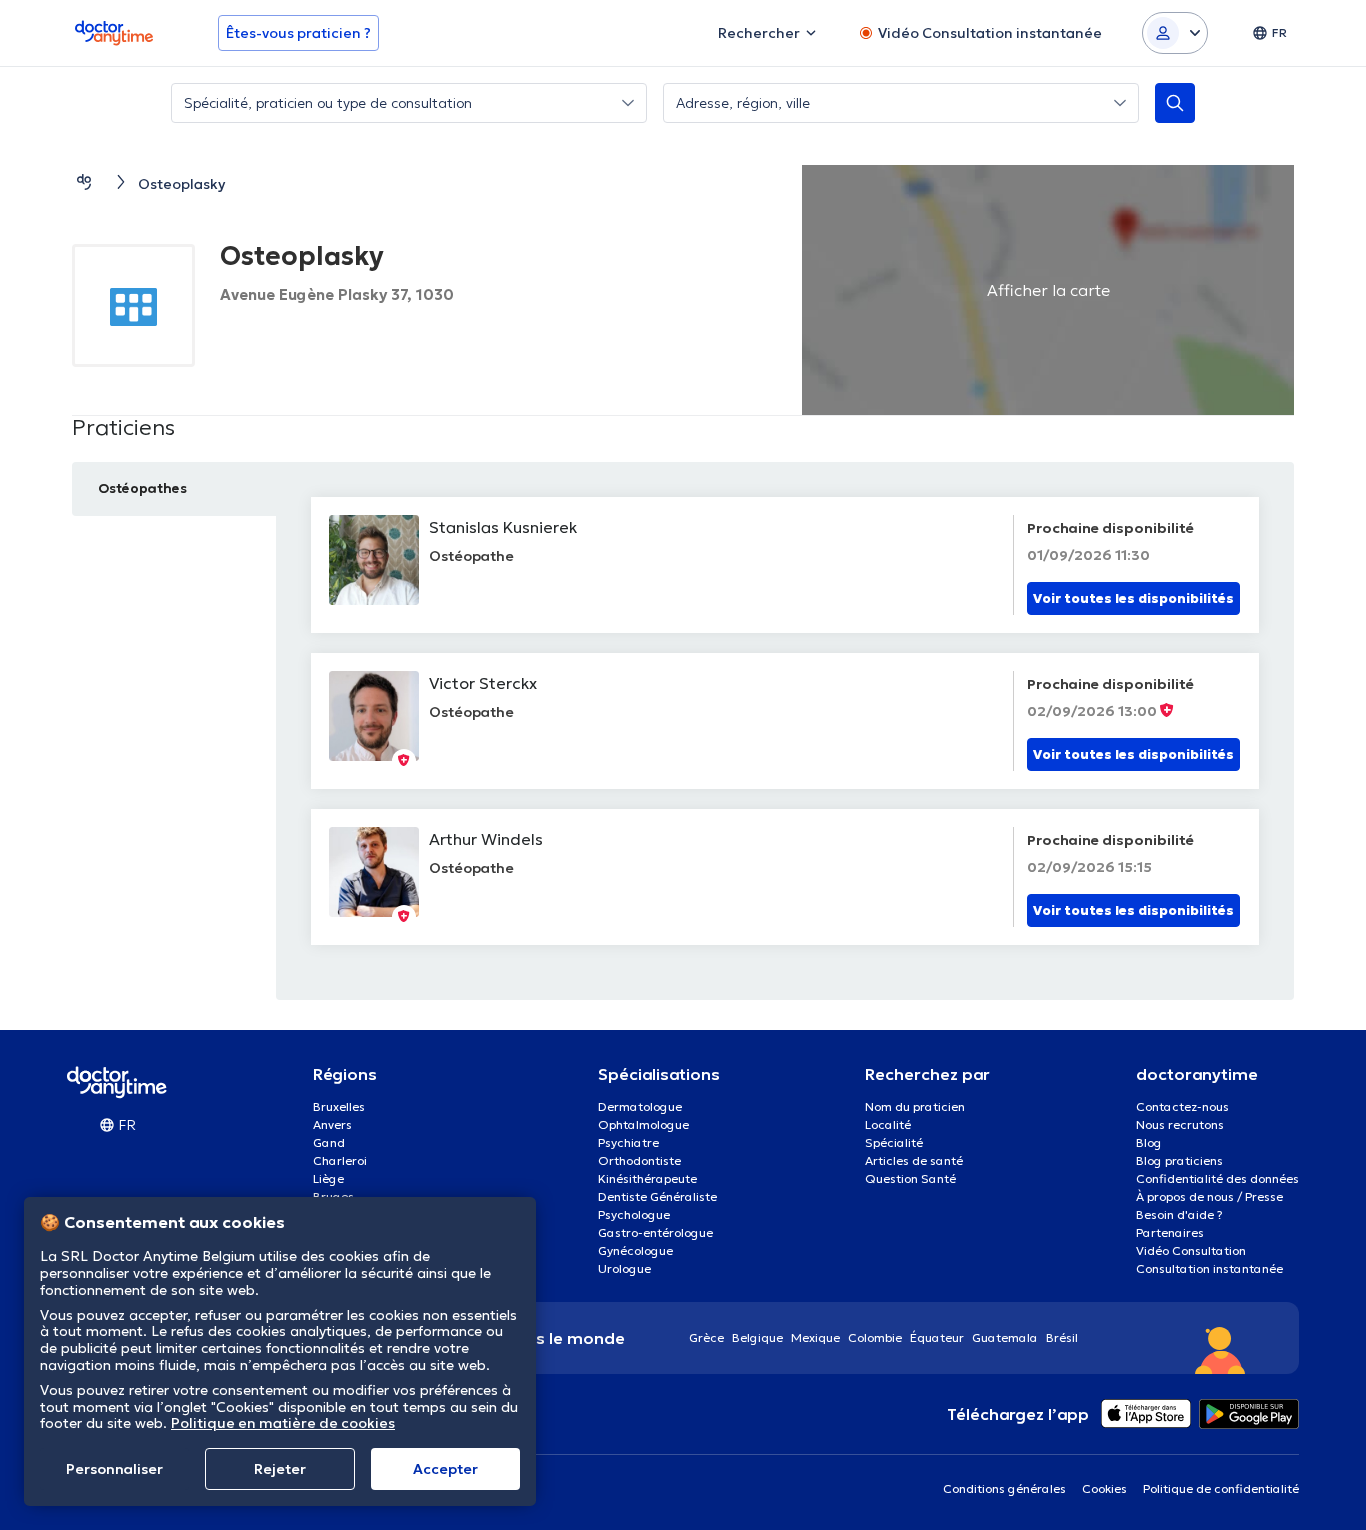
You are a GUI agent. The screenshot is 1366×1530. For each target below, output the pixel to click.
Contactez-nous (1182, 1106)
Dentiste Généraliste (657, 1196)
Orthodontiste (639, 1160)
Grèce (706, 1337)
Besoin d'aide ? (1179, 1214)
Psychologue (634, 1214)
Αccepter (445, 1469)
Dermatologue (640, 1106)
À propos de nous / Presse (1209, 1196)
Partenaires (1170, 1232)
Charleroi (340, 1160)
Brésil (1062, 1337)
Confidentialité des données (1217, 1178)
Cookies (1104, 1488)
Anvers (332, 1124)
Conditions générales (1004, 1488)
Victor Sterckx (483, 683)
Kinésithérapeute (647, 1178)
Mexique (815, 1337)
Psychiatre (628, 1142)
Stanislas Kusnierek (503, 527)
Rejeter (280, 1469)
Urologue (624, 1268)
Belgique (757, 1337)
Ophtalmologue (643, 1124)
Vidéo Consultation (1191, 1250)
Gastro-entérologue (655, 1232)
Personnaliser (114, 1469)
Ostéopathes (142, 488)
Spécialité (894, 1142)
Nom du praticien (915, 1106)
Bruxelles (339, 1106)
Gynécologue (635, 1250)
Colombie (875, 1337)
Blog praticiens (1179, 1160)
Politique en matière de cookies (283, 1423)
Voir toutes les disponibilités (1133, 598)
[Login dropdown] (1175, 33)
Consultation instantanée (1209, 1268)
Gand (329, 1142)
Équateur (937, 1337)
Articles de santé (914, 1160)
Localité (888, 1124)
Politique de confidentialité (1221, 1488)
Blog (1149, 1142)
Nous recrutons (1180, 1124)
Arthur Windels (486, 839)
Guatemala (1005, 1337)
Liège (328, 1178)
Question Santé (910, 1178)
